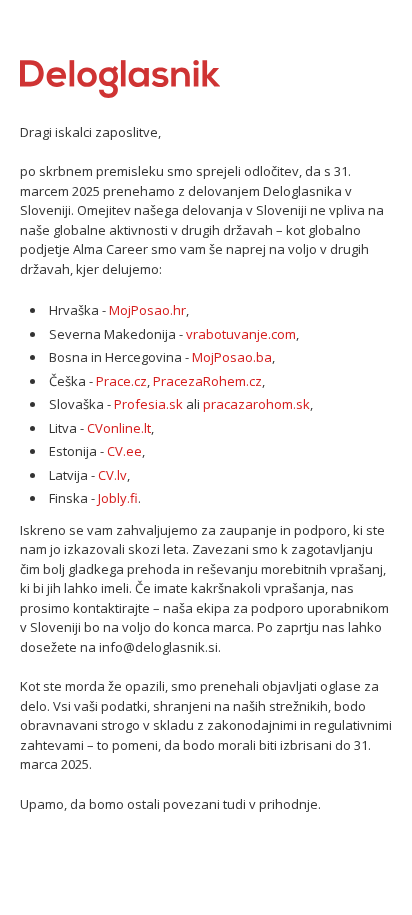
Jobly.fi (118, 498)
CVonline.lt (119, 428)
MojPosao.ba (232, 357)
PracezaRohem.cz (207, 381)
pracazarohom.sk (256, 404)
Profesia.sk (148, 404)
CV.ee (124, 451)
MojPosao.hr (147, 310)
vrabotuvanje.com (241, 334)
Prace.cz (121, 381)
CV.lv (112, 475)
